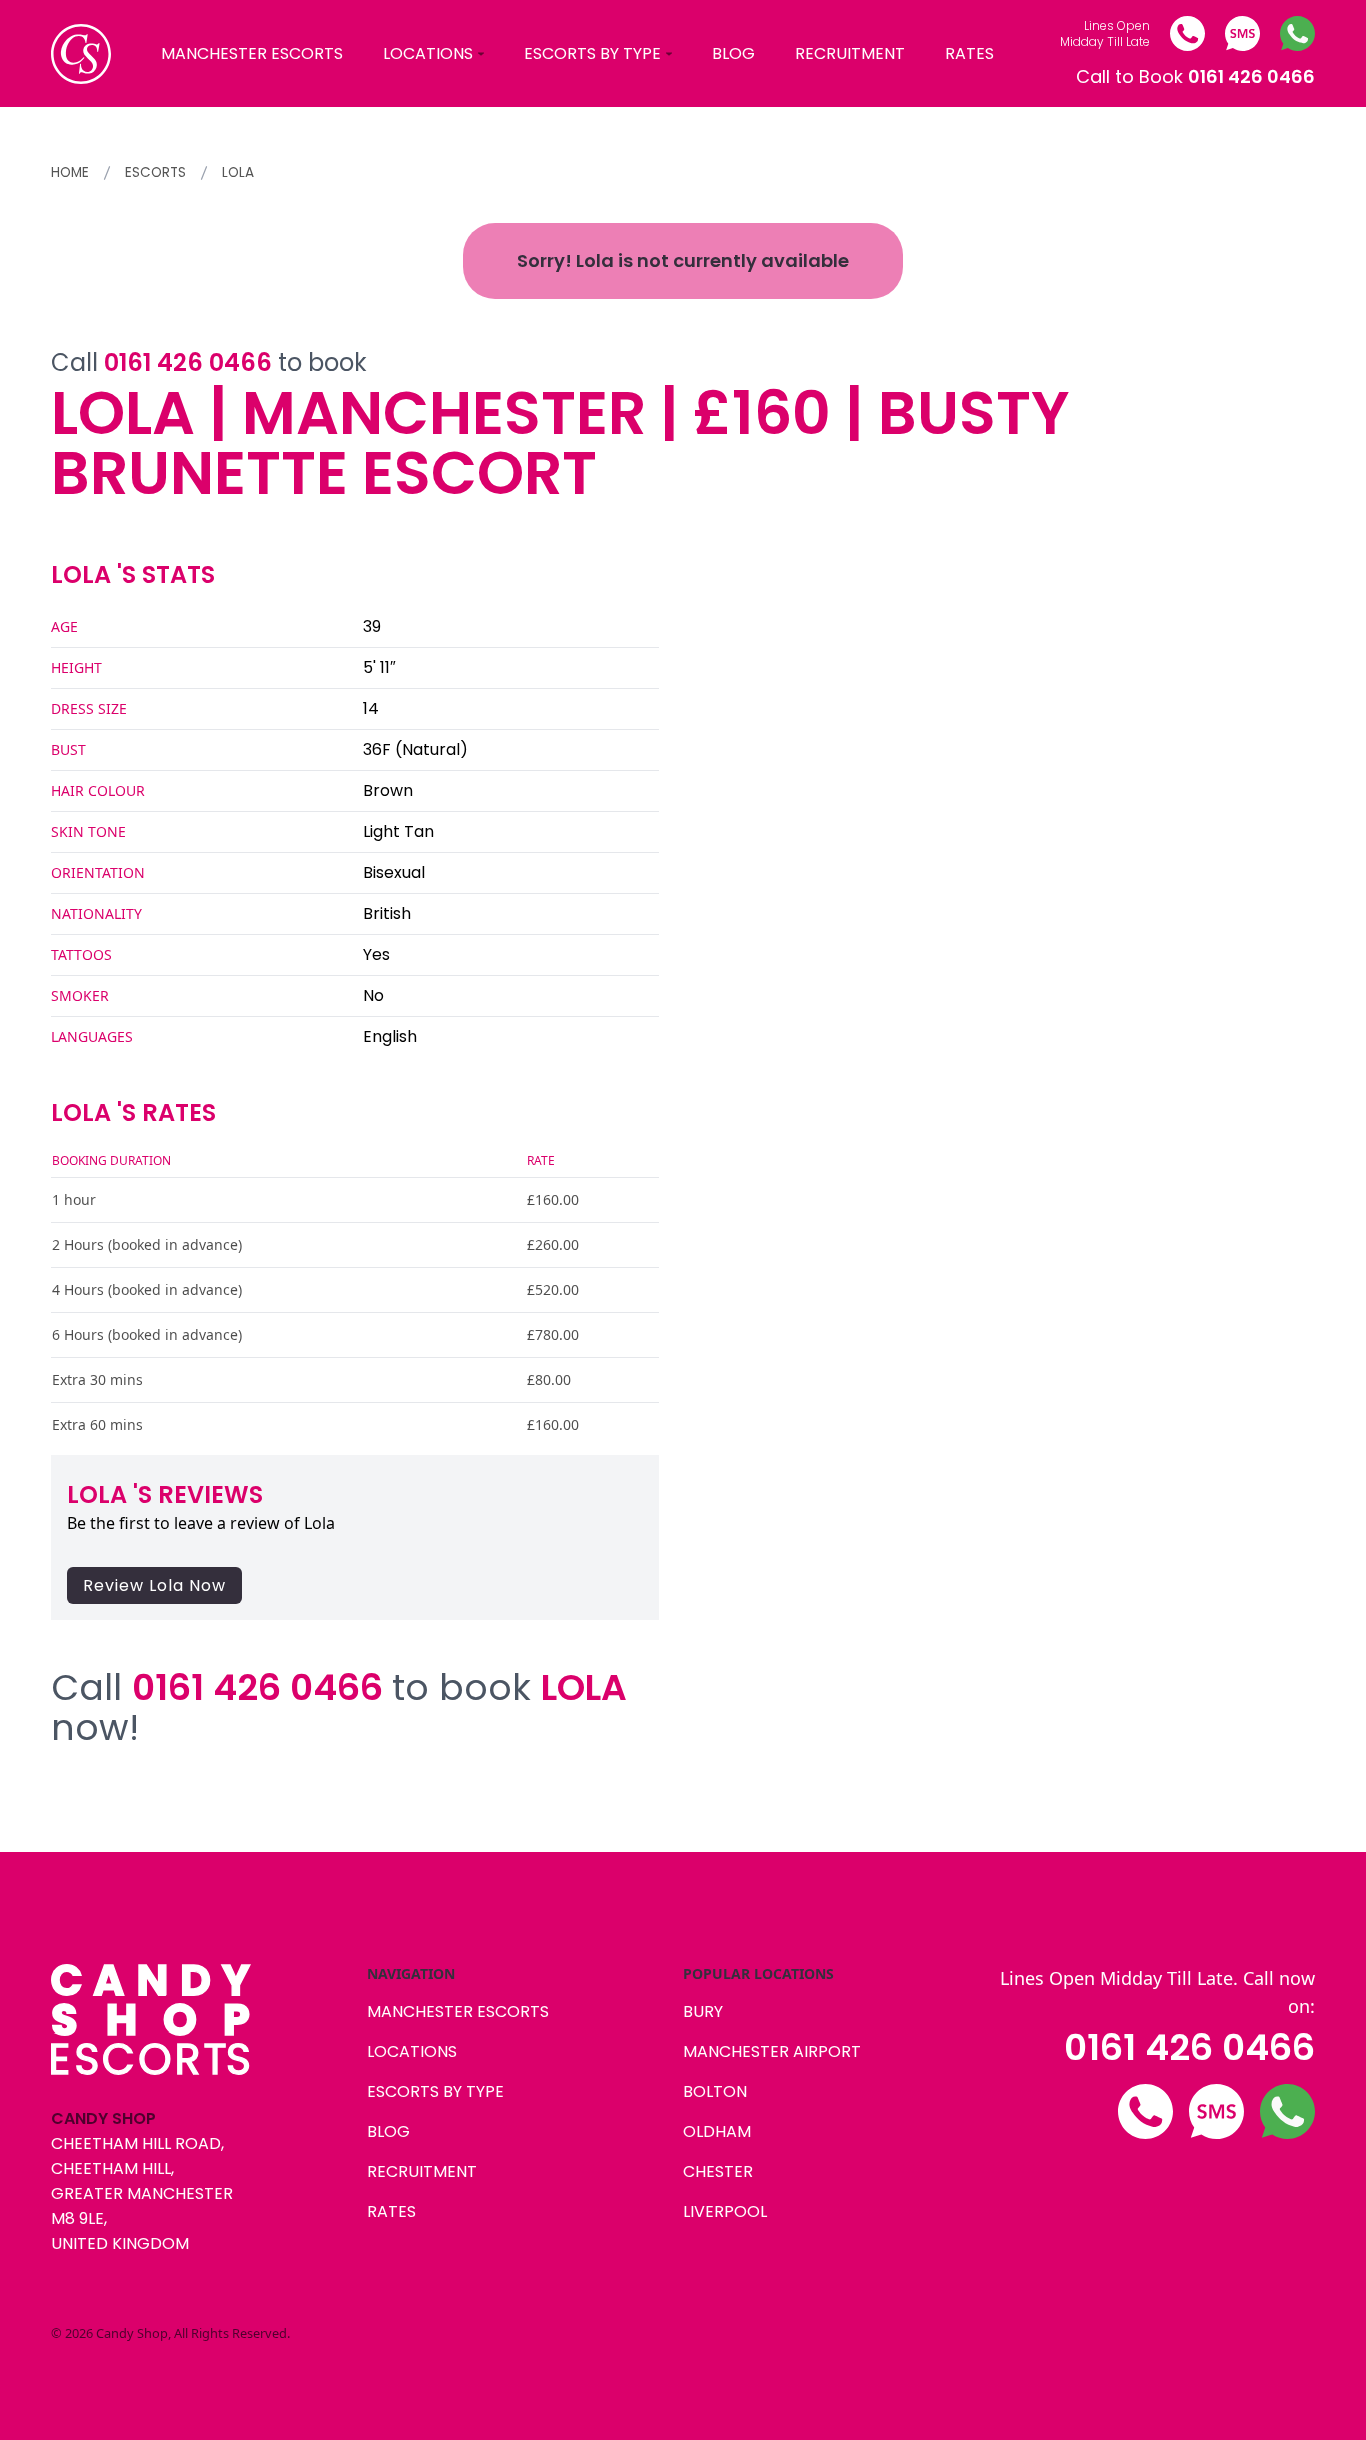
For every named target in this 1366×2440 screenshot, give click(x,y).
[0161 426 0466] (1187, 33)
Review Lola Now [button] (154, 1585)
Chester (718, 2171)
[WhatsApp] (1297, 33)
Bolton (715, 2091)
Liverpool (725, 2211)
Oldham (717, 2131)
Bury (703, 2011)
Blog (733, 53)
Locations (428, 53)
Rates (969, 53)
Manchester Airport (772, 2051)
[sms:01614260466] (1242, 33)
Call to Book (1195, 76)
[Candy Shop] (81, 54)
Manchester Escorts (252, 53)
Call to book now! (339, 1708)
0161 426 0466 (1189, 2048)
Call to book (209, 363)
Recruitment (850, 53)
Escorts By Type (592, 53)
